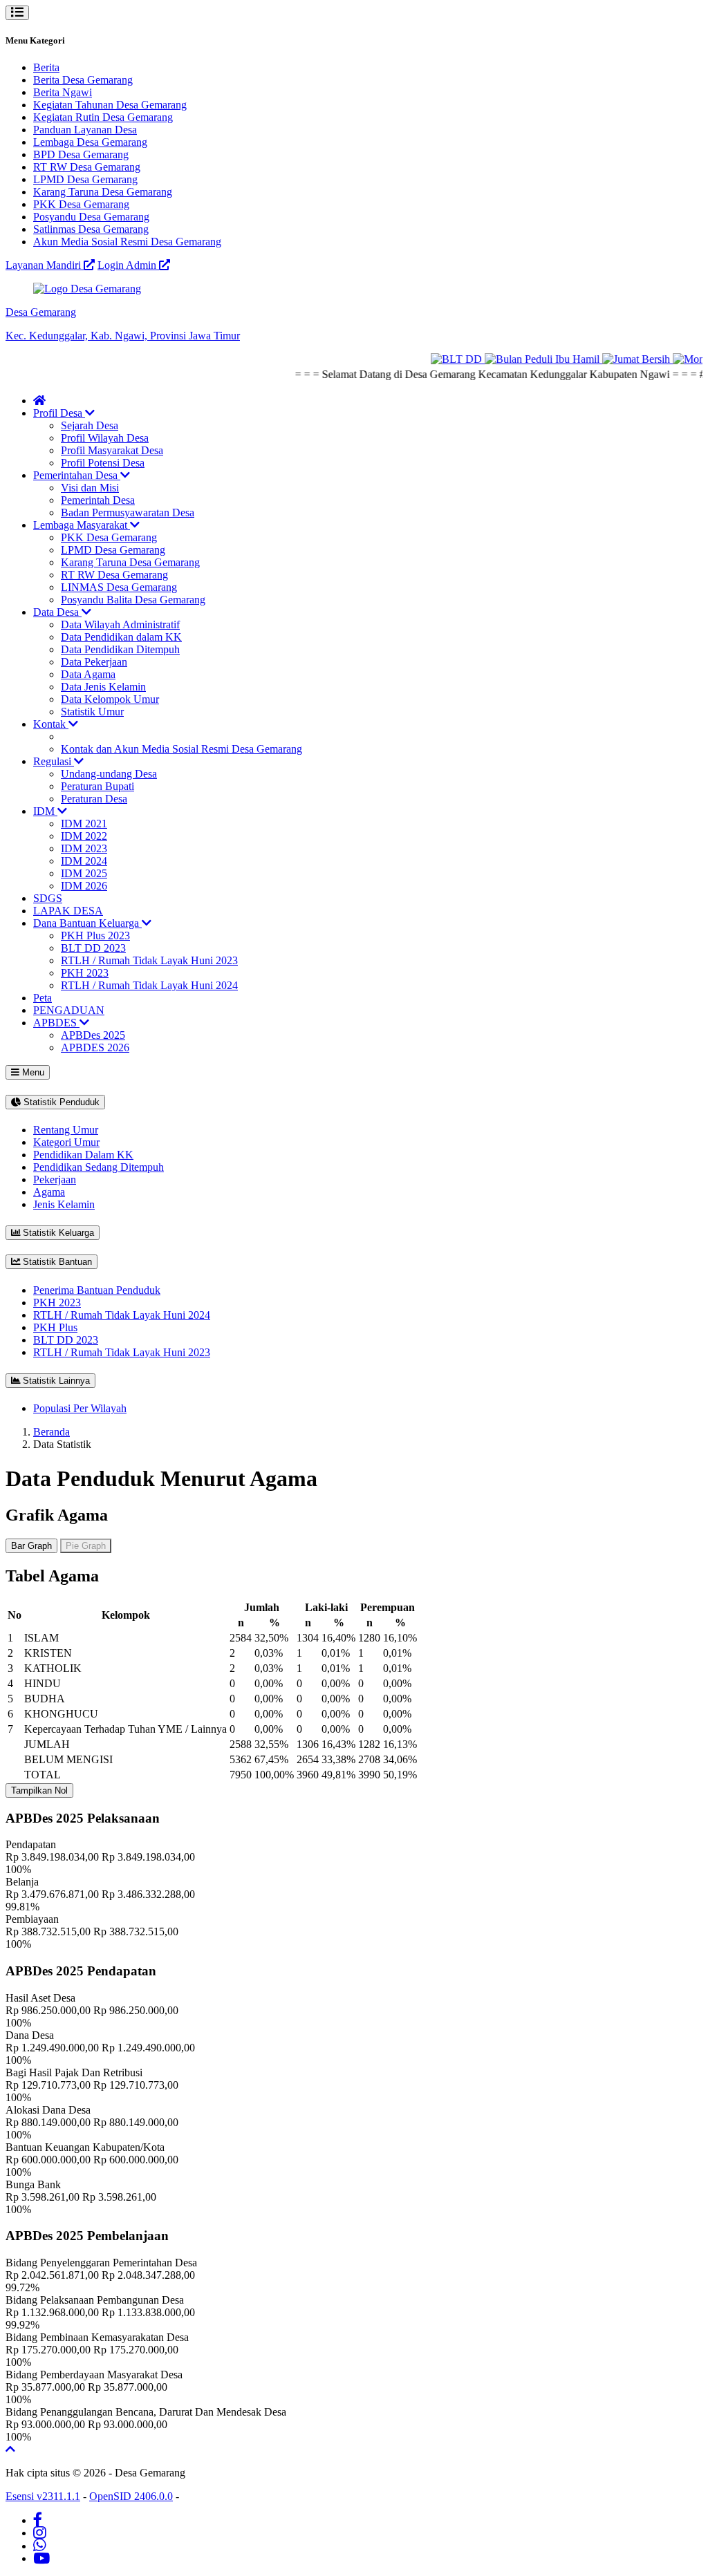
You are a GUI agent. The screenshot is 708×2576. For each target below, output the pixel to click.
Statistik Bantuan (56, 1262)
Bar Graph (31, 1546)
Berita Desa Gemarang (83, 80)
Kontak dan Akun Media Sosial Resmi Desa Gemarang (181, 749)
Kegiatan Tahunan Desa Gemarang (110, 105)
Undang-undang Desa (109, 774)
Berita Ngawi (63, 92)
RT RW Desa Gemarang (87, 167)
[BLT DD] (442, 359)
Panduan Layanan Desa (85, 130)
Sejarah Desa (90, 425)
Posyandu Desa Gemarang (91, 217)
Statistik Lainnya (55, 1381)
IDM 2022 (84, 836)
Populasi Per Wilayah (80, 1408)
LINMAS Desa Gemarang (119, 587)
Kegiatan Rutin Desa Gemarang (103, 117)
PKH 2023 (85, 973)
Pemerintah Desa (98, 500)
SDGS (48, 898)
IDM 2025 (84, 873)
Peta (43, 998)
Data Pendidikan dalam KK (121, 637)
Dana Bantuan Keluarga (87, 923)
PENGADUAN (69, 1010)
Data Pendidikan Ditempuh (120, 649)
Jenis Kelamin (64, 1204)
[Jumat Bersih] (622, 359)
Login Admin (128, 265)
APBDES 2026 (95, 1047)
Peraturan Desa (94, 799)
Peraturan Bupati (97, 786)
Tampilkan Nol (39, 1790)
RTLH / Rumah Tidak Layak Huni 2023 (149, 960)
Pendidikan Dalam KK (83, 1155)
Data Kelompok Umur (110, 699)
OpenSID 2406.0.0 (131, 2496)
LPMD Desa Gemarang (85, 179)
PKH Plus (55, 1327)
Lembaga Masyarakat (82, 525)
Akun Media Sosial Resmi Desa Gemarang (127, 242)
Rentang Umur (66, 1130)
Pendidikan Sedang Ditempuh (99, 1167)
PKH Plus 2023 (95, 936)
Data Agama (88, 674)
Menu (32, 1072)
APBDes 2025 (93, 1035)
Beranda (52, 1432)
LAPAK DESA (68, 911)
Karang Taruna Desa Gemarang (103, 192)
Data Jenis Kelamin (103, 687)
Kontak (51, 724)
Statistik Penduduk (60, 1102)
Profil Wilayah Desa (105, 438)
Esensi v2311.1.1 (43, 2496)
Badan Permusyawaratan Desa (128, 513)
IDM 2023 (84, 848)
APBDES (56, 1023)
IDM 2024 (84, 861)
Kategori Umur (66, 1142)
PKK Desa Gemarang (81, 204)
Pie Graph (86, 1546)
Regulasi (54, 761)
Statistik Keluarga (57, 1233)
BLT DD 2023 (93, 948)
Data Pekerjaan (94, 662)
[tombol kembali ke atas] (10, 2449)
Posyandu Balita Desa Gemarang (133, 600)
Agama (49, 1192)
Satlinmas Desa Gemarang (91, 229)
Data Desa (57, 612)
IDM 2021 (84, 824)
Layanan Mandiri (45, 265)
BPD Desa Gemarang (81, 154)
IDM (45, 811)
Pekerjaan (55, 1179)
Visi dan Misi (90, 488)
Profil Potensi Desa (103, 463)
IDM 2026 (84, 886)
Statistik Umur (92, 712)
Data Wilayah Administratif (120, 624)
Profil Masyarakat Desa (112, 450)
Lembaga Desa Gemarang (90, 142)
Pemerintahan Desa (77, 475)
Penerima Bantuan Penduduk (97, 1290)
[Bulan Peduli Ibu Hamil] (528, 359)
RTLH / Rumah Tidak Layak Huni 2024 (149, 985)
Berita (46, 67)
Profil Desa (59, 413)
